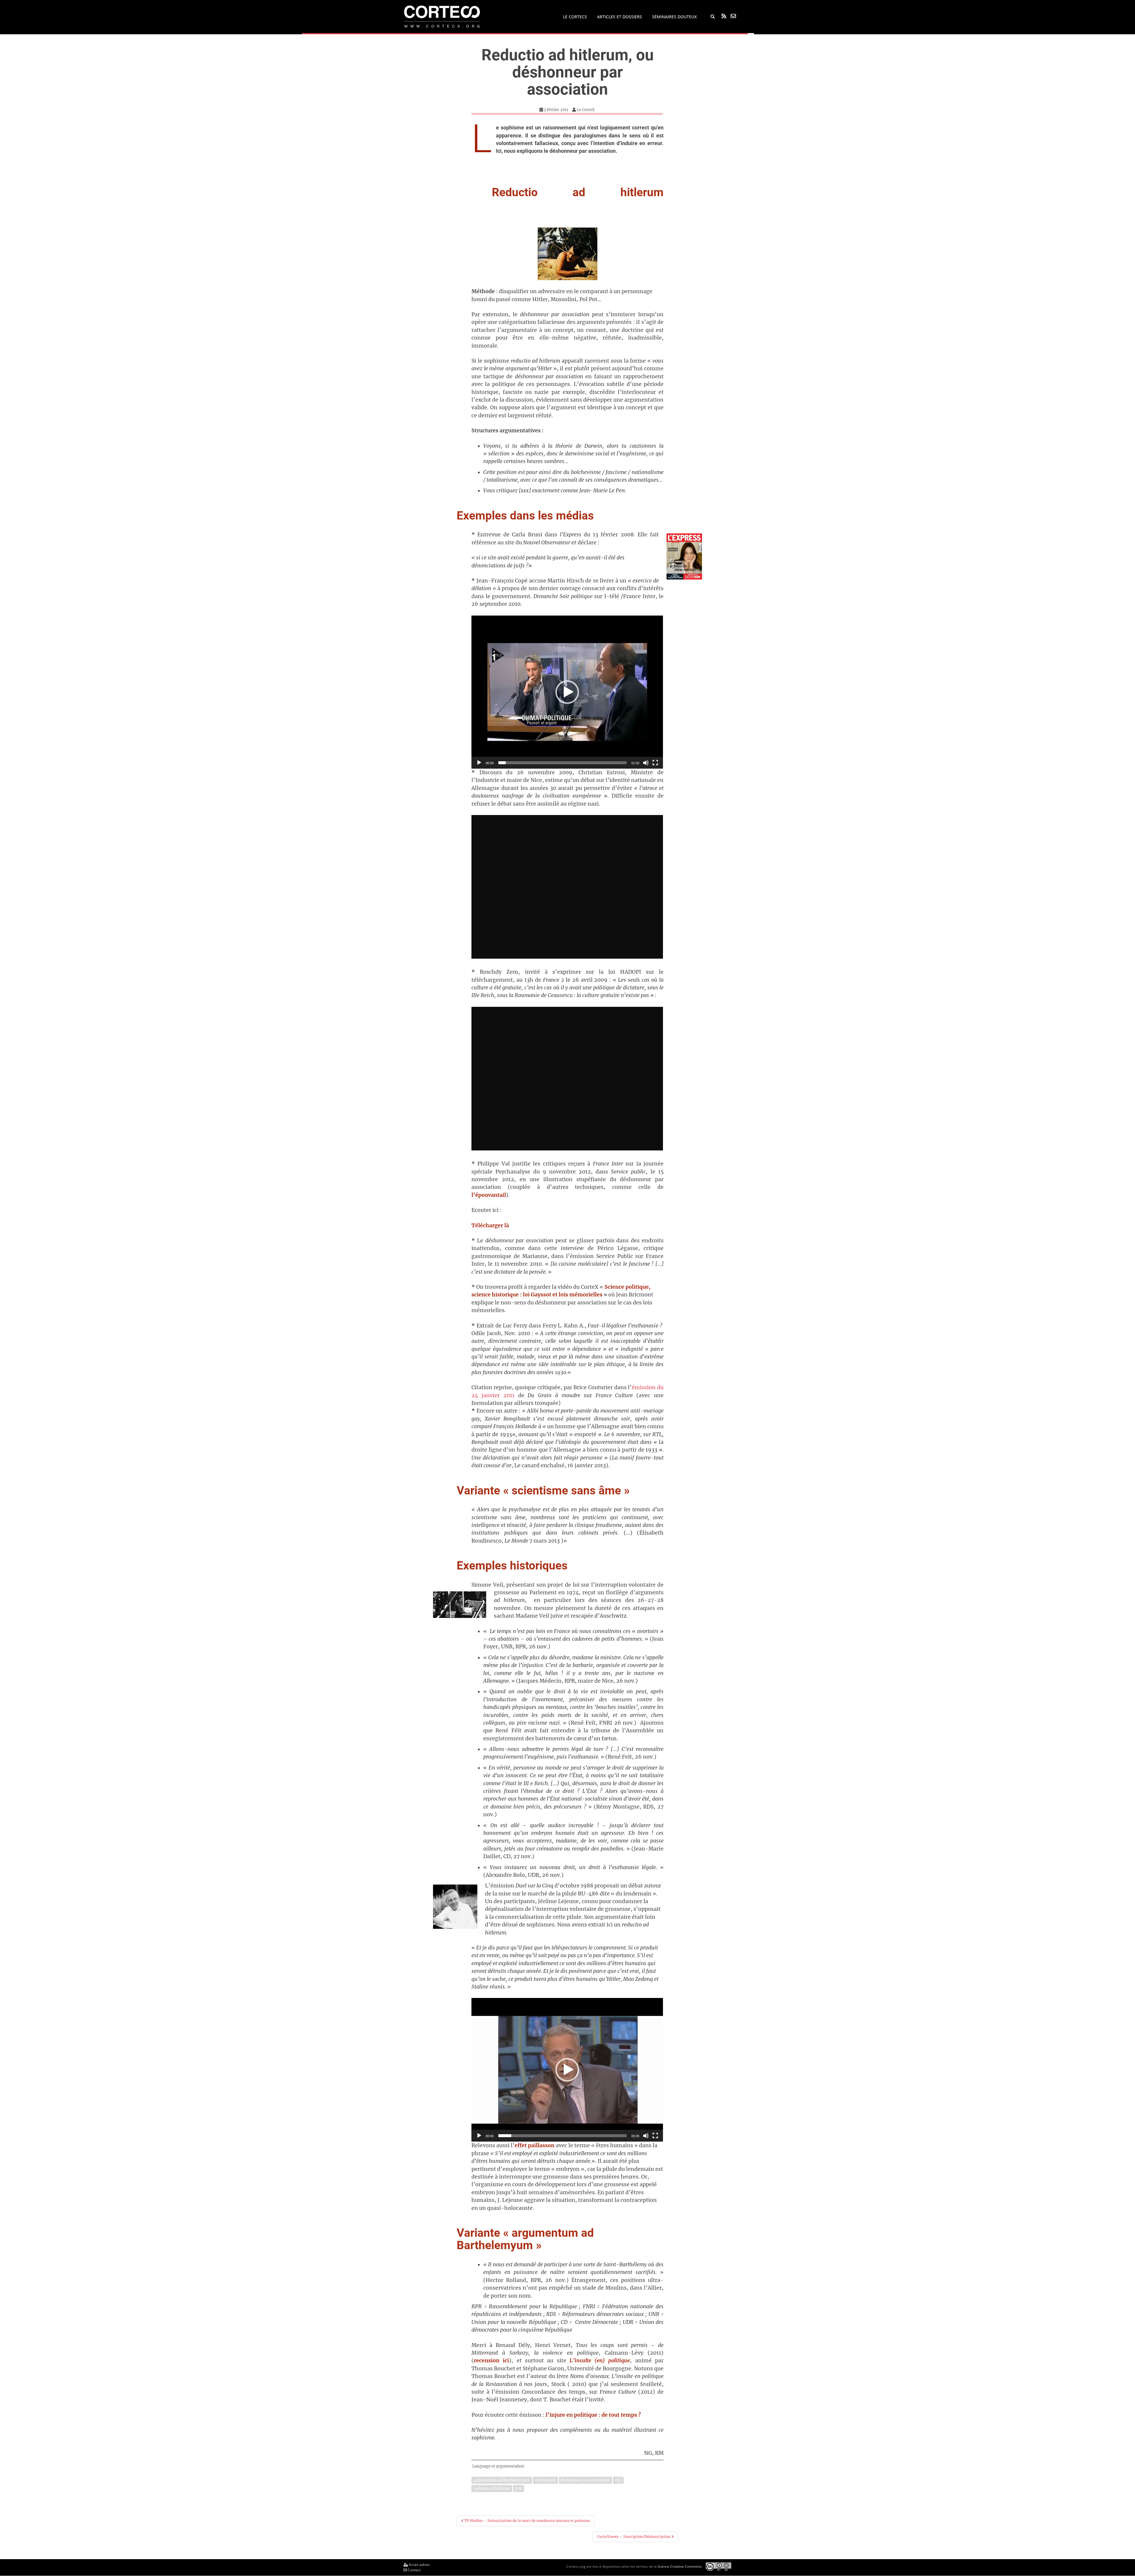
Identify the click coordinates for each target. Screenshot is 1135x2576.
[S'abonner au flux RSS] (724, 16)
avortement (545, 2480)
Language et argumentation (498, 2466)
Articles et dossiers (620, 17)
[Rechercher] (713, 17)
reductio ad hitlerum (492, 2488)
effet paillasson (535, 2145)
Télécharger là (490, 1225)
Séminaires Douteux (674, 17)
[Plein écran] (655, 763)
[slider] (562, 763)
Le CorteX (586, 110)
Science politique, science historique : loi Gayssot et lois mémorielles (561, 1291)
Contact (414, 2570)
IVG (618, 2480)
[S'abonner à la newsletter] (733, 16)
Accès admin (419, 2565)
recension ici (491, 2361)
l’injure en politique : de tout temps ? (593, 2415)
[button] (567, 692)
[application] (567, 692)
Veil (519, 2488)
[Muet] (646, 763)
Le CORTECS (575, 17)
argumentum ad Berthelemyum (502, 2480)
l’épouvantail (489, 1195)
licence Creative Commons (680, 2566)
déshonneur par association (586, 2480)
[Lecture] (479, 763)
